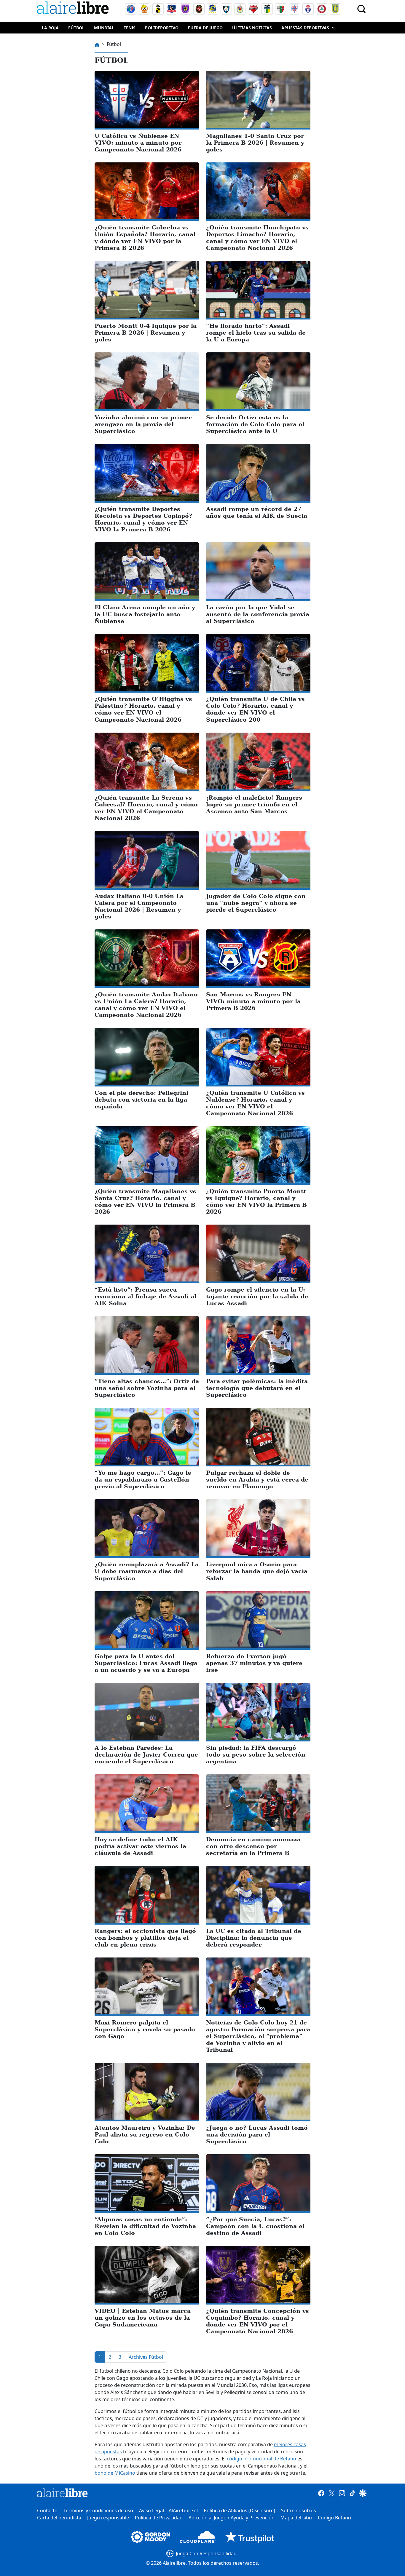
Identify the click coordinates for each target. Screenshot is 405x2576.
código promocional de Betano (262, 2459)
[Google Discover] (363, 2493)
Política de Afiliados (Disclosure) (239, 2511)
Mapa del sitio (296, 2518)
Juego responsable (108, 2518)
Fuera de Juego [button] (205, 28)
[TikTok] (352, 2493)
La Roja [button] (50, 28)
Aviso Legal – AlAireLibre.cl (168, 2511)
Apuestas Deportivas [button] (305, 28)
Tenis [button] (130, 28)
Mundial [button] (104, 28)
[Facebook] (321, 2493)
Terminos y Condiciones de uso (98, 2511)
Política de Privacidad (159, 2518)
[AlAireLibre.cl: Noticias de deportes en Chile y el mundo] (62, 2493)
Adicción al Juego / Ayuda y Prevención (232, 2518)
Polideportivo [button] (162, 28)
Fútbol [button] (76, 28)
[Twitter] (332, 2493)
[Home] (74, 9)
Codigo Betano (334, 2518)
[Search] (361, 9)
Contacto (47, 2511)
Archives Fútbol (146, 2357)
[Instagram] (342, 2493)
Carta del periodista (59, 2518)
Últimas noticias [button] (252, 28)
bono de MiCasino (115, 2473)
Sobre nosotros (299, 2511)
